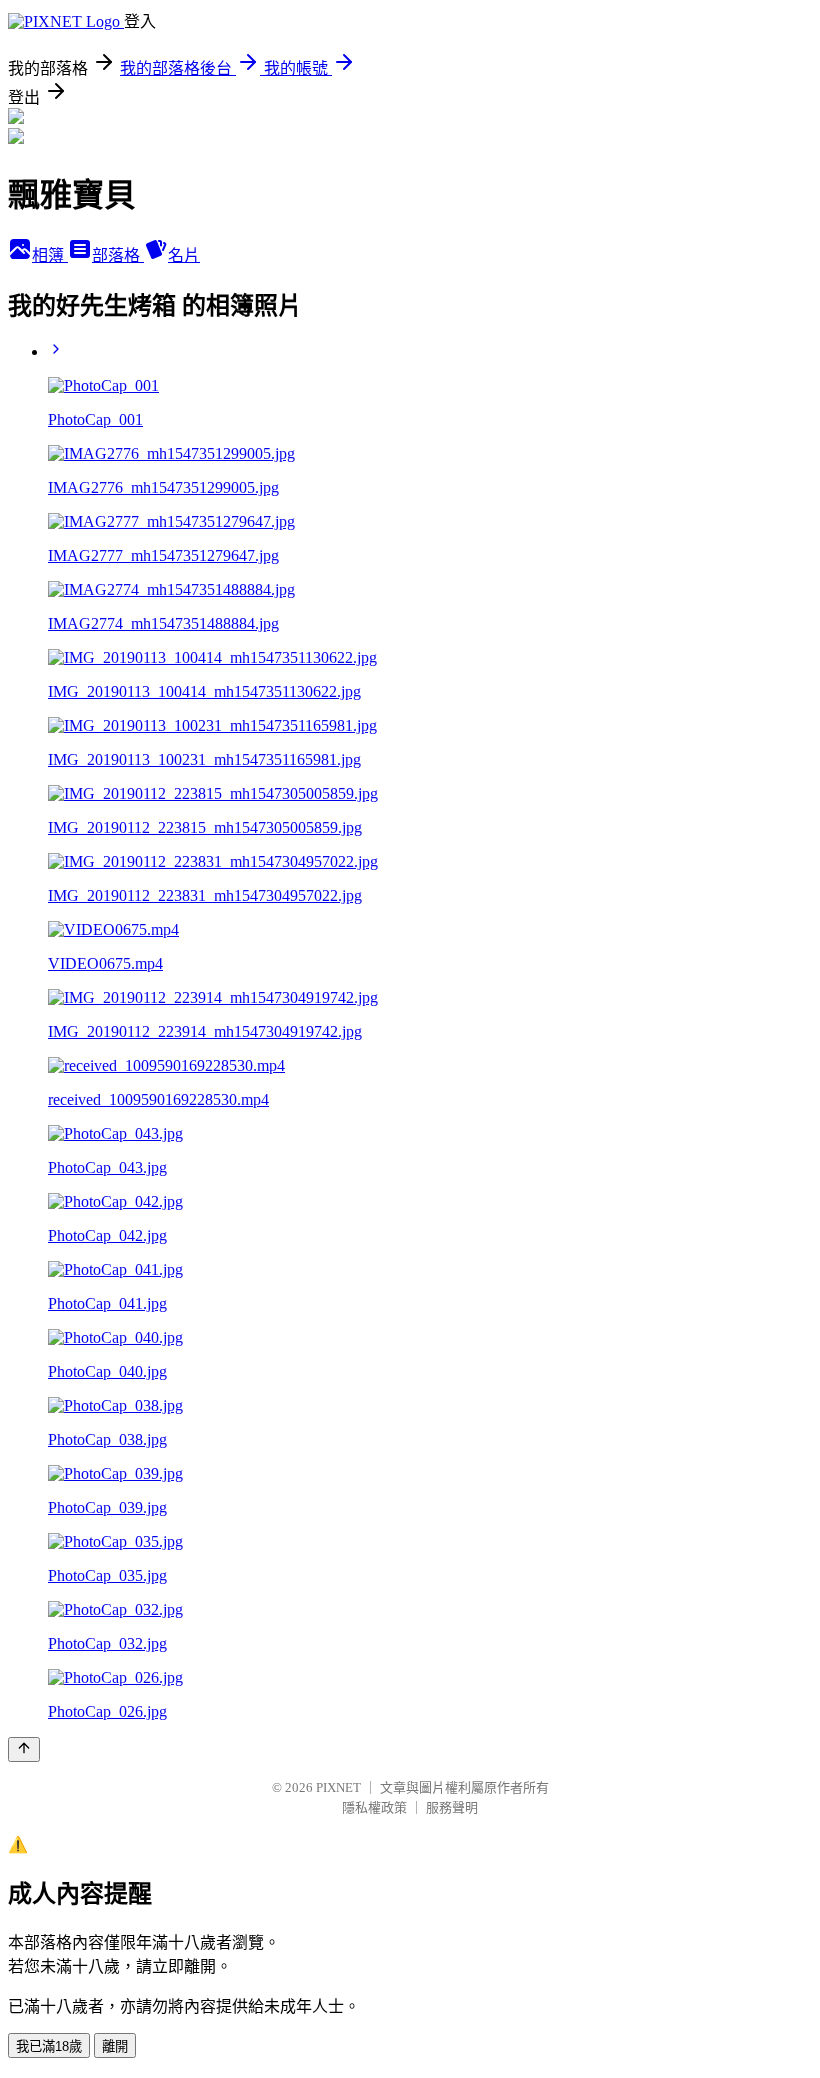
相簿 (50, 255)
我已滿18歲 (49, 2046)
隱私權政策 (374, 1807)
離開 (115, 2046)
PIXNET (338, 1787)
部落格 (118, 255)
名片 (184, 255)
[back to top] (24, 1749)
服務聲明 (452, 1807)
